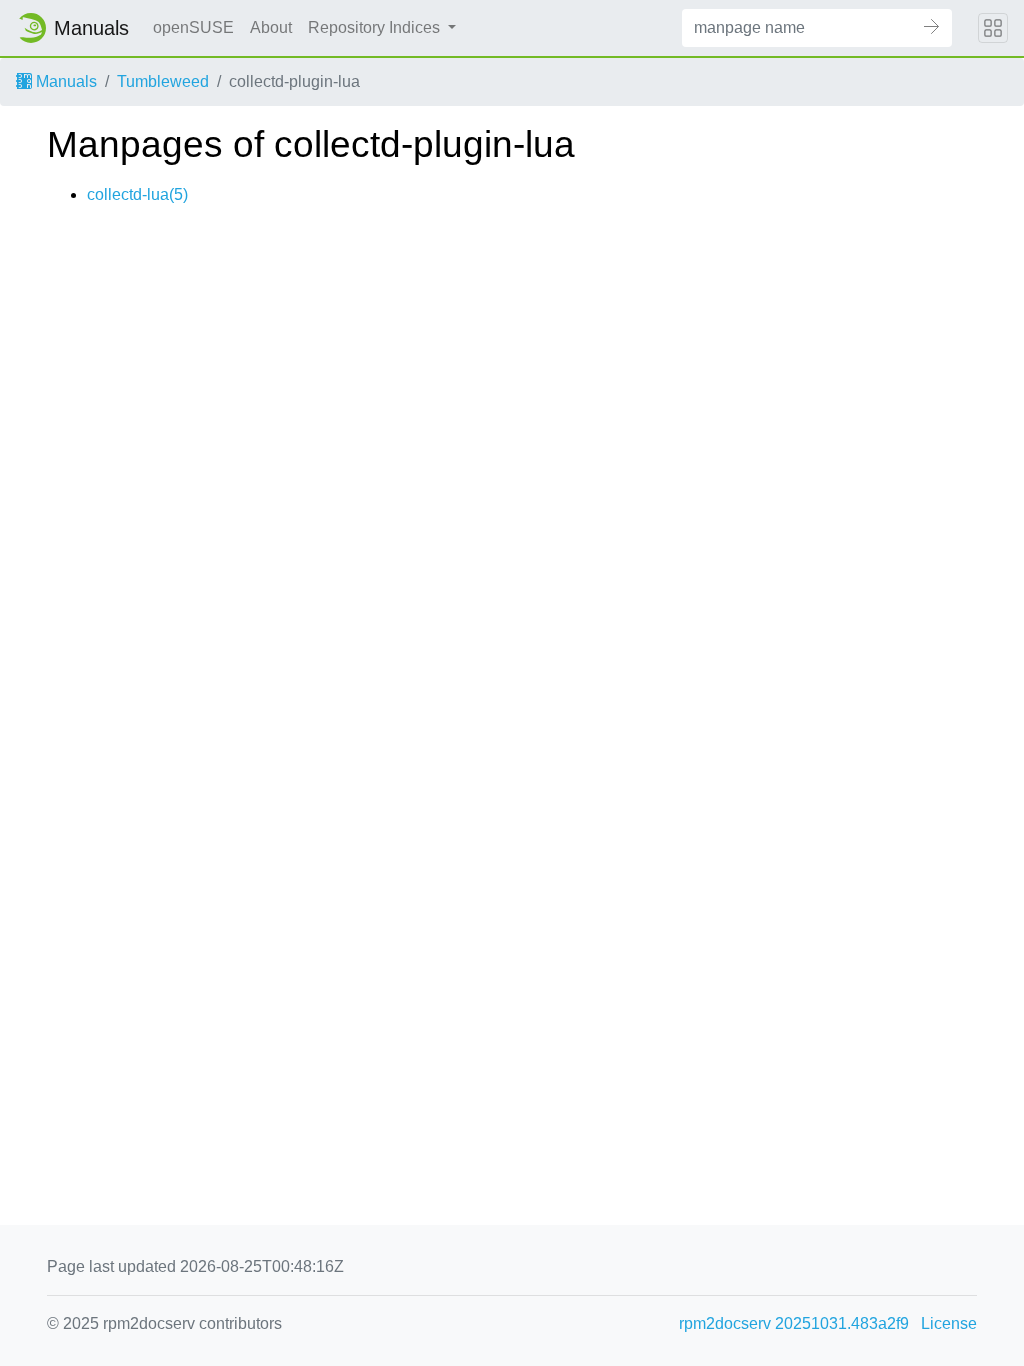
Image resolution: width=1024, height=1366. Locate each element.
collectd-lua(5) (137, 194)
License (949, 1323)
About (271, 27)
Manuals (64, 81)
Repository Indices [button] (376, 27)
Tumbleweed (163, 81)
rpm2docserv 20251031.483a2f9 (794, 1323)
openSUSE (193, 27)
